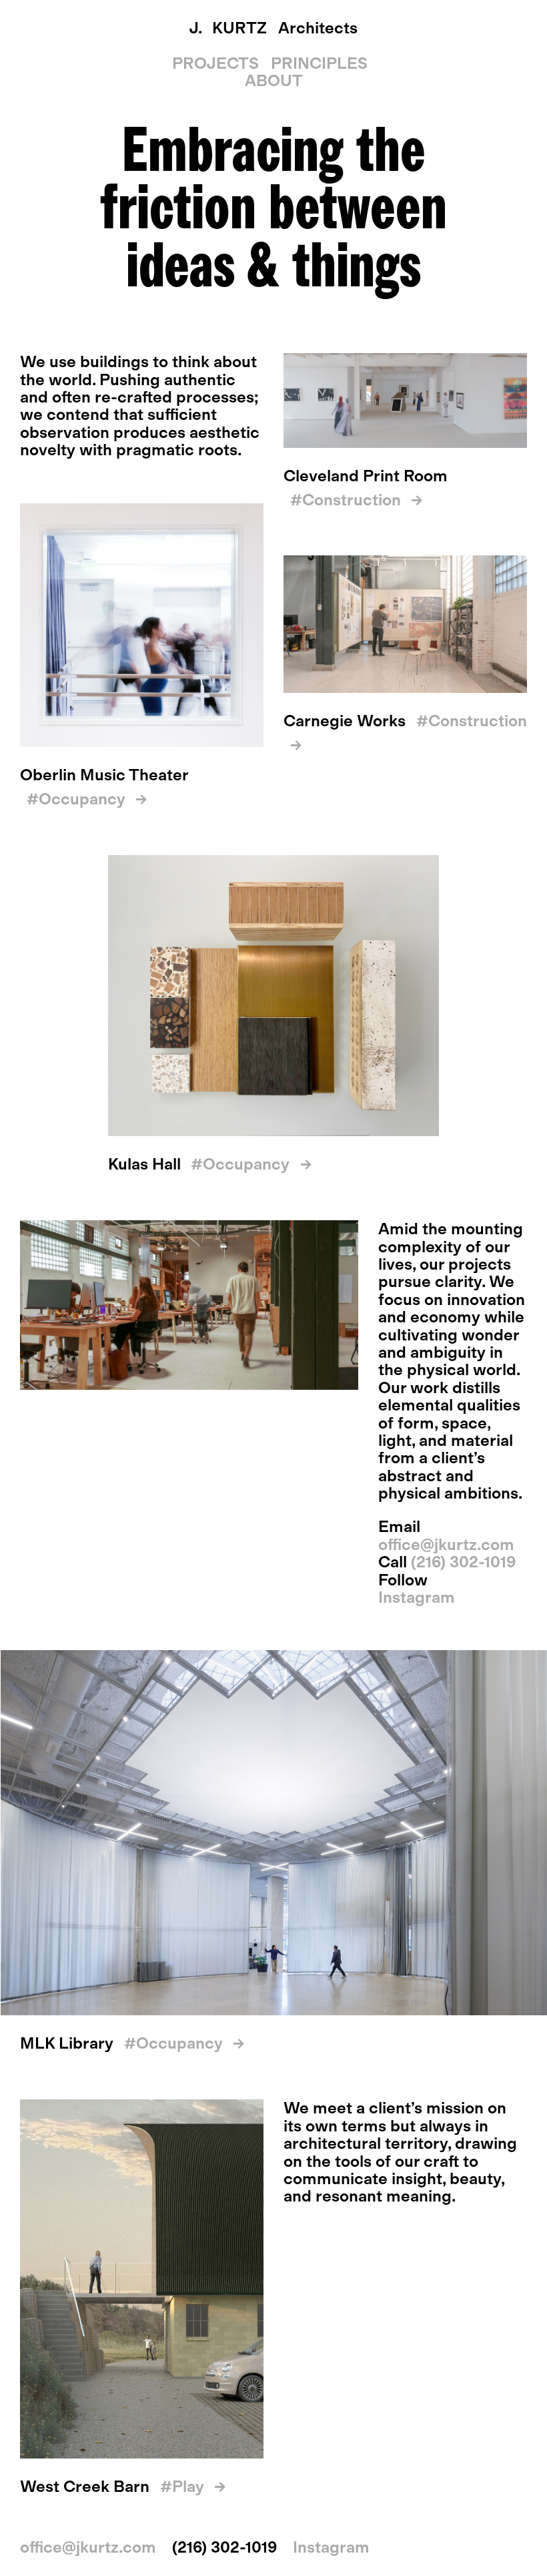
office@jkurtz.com (446, 1544)
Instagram (417, 1597)
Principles (319, 63)
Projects (215, 63)
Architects (273, 28)
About (274, 80)
